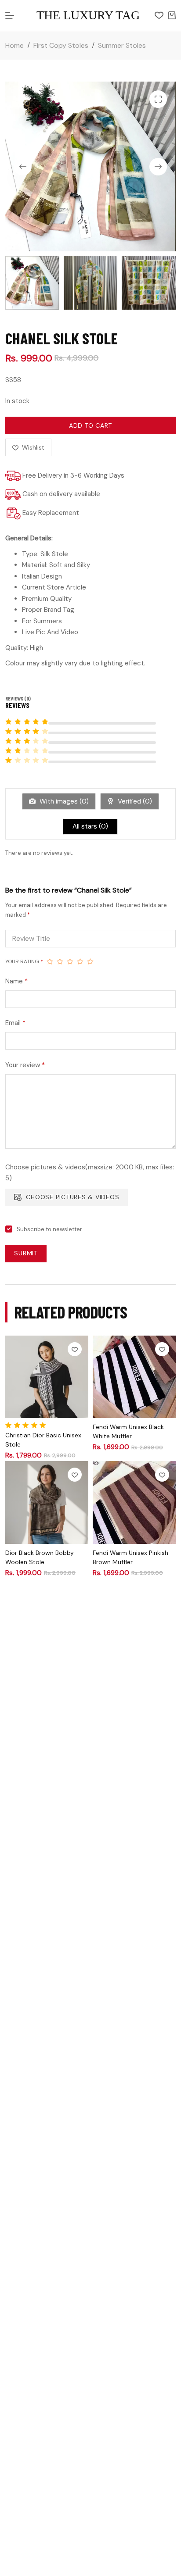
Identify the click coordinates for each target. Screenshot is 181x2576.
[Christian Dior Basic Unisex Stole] (47, 1377)
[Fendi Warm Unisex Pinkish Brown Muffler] (134, 1502)
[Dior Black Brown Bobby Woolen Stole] (47, 1502)
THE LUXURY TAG (88, 15)
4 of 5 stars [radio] (80, 961)
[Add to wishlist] (75, 1349)
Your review (25, 1065)
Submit (26, 1253)
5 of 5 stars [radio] (90, 961)
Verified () (134, 801)
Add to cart (90, 425)
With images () (63, 801)
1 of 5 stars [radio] (50, 961)
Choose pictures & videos (72, 1197)
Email (15, 1023)
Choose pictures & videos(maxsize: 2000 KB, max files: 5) (90, 1173)
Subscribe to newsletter (49, 1229)
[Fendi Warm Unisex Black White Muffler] (134, 1377)
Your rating (24, 961)
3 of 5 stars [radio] (70, 961)
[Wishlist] (159, 15)
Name (16, 981)
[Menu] (10, 15)
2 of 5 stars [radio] (60, 961)
